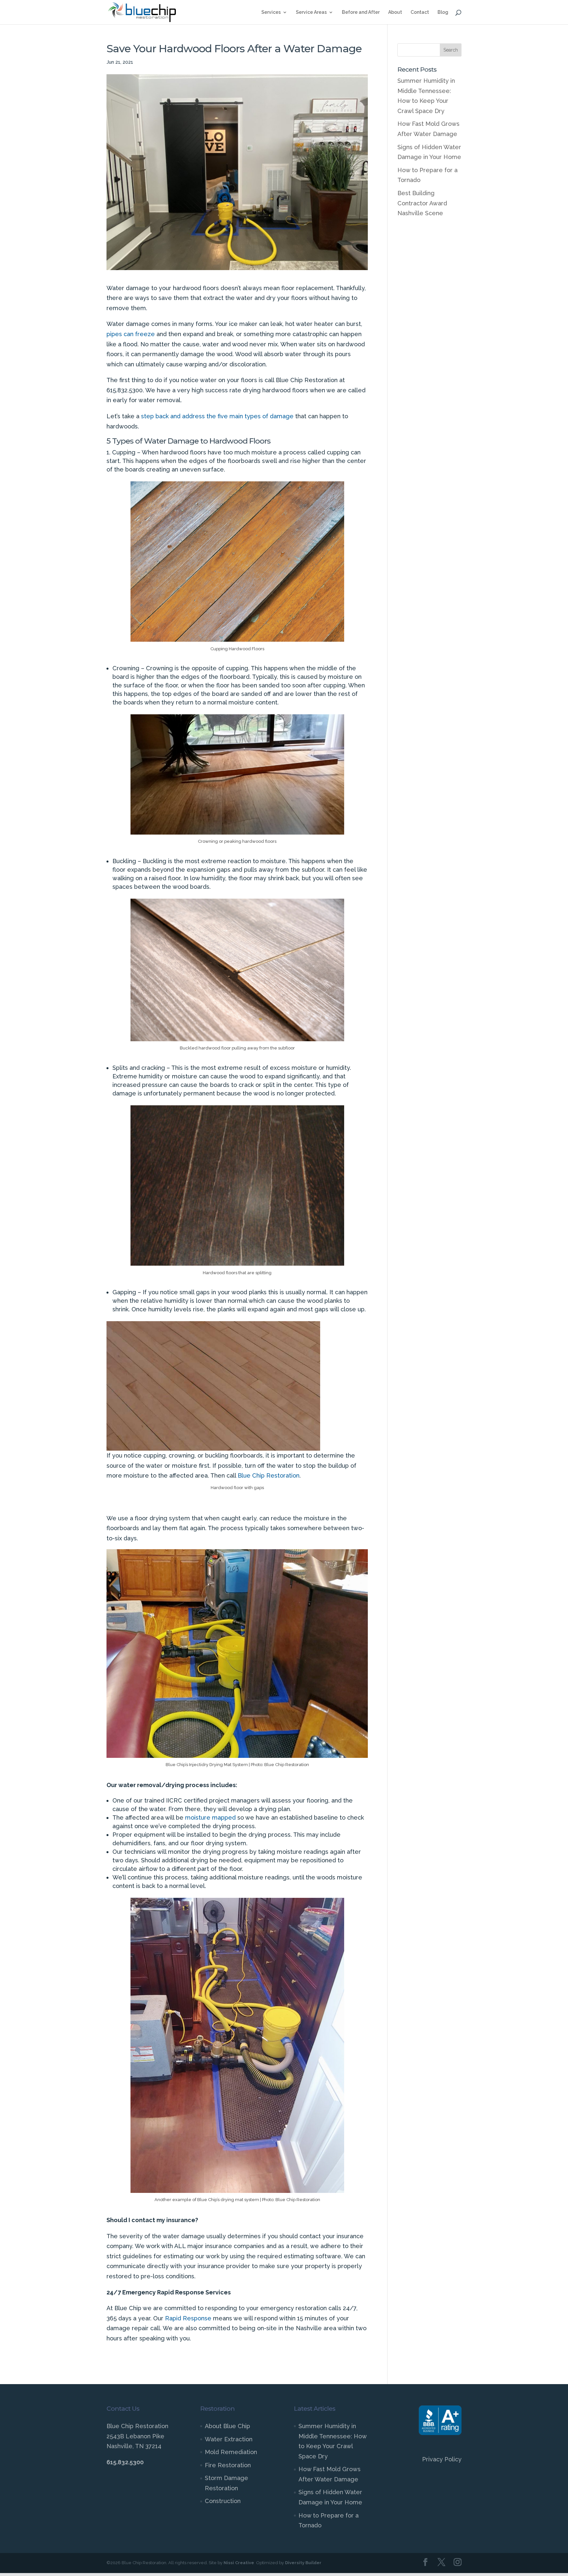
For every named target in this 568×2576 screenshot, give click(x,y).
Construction (223, 2501)
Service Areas (311, 12)
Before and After (361, 12)
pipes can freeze (131, 334)
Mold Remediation (231, 2452)
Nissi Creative (239, 2563)
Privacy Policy (442, 2459)
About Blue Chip (227, 2426)
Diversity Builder (303, 2563)
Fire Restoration (228, 2465)
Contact (420, 12)
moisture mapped (210, 1817)
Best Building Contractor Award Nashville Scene (422, 203)
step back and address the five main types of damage (217, 416)
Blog (443, 12)
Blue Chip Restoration (269, 1475)
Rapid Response (188, 2318)
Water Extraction (229, 2439)
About (395, 12)
